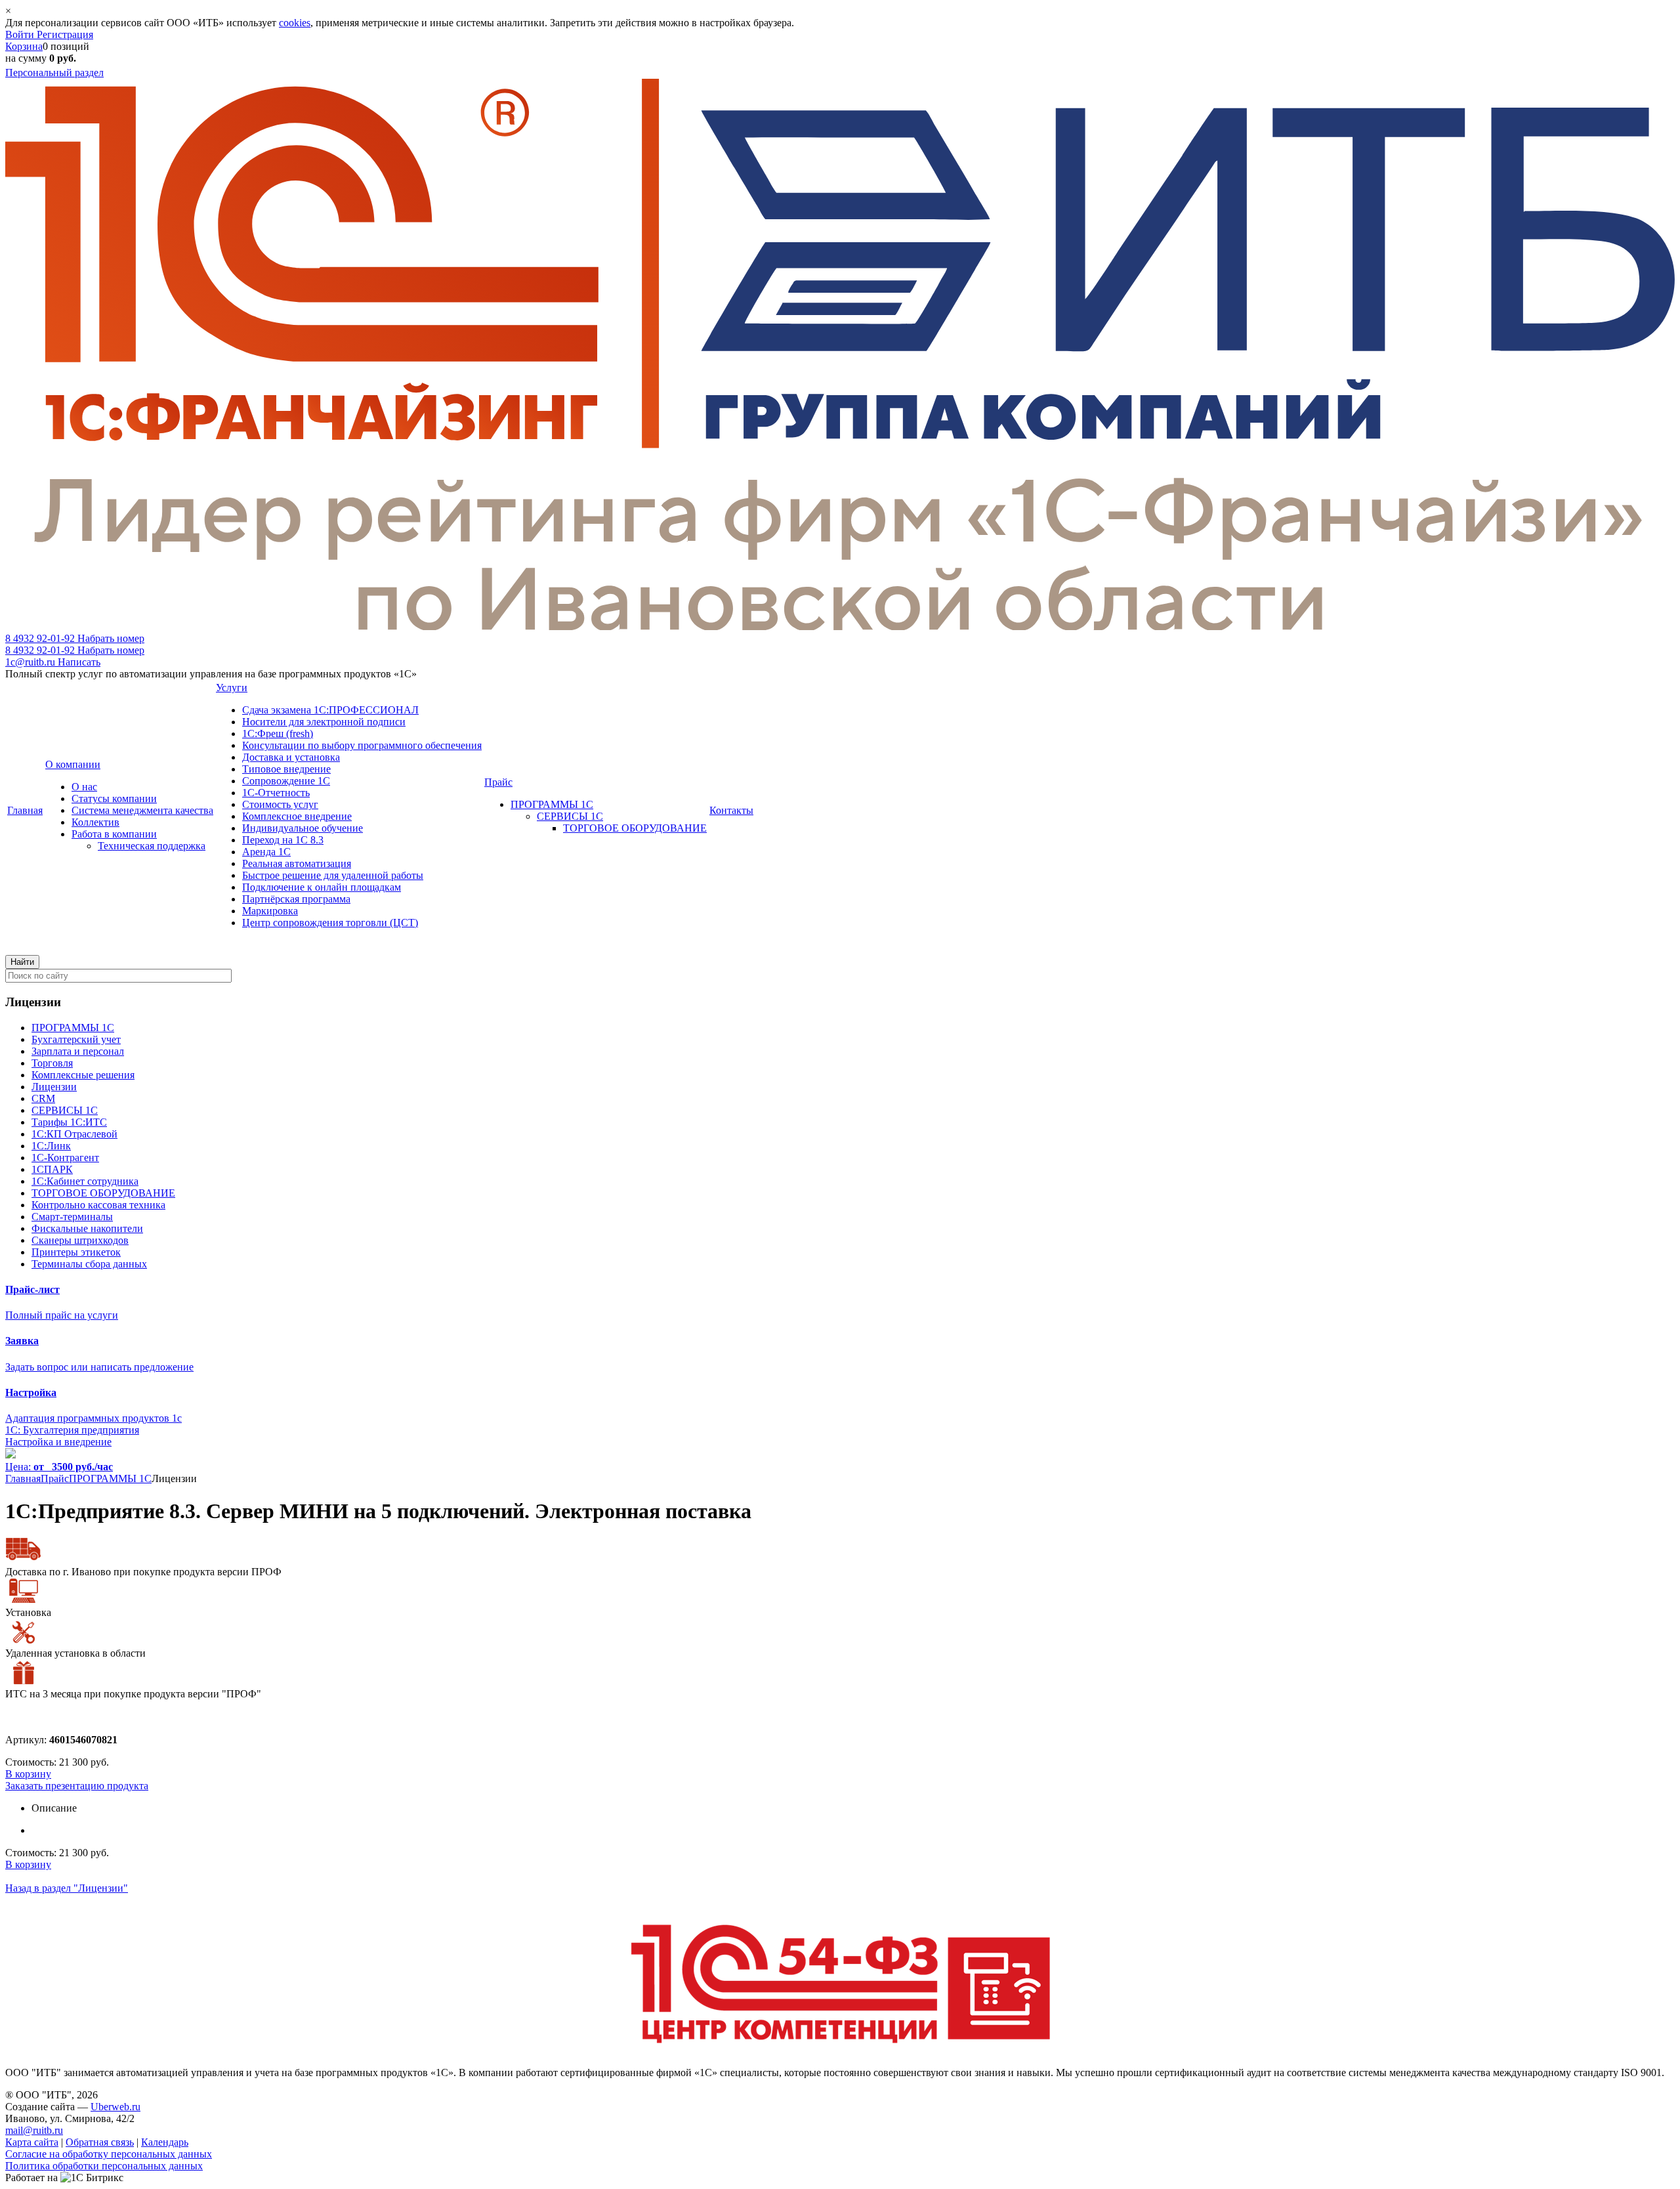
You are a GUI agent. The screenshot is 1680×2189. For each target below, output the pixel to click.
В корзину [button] (28, 1774)
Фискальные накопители (87, 1228)
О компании (73, 764)
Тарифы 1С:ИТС (69, 1122)
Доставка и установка (291, 757)
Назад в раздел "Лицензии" (67, 1888)
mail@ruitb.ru (34, 2130)
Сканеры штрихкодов (80, 1240)
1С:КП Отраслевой (74, 1134)
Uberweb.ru (115, 2107)
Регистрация (65, 34)
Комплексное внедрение (297, 816)
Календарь (165, 2142)
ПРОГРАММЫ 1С (552, 804)
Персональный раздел (54, 73)
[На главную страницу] (840, 627)
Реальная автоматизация (297, 863)
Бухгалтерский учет (76, 1039)
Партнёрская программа (296, 899)
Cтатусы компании (114, 798)
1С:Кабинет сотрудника (85, 1181)
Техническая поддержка (152, 846)
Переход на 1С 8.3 (283, 840)
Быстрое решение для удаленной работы (333, 875)
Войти (21, 34)
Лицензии (54, 1087)
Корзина (24, 46)
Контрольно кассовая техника (98, 1205)
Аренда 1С (266, 852)
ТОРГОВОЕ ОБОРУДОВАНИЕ (635, 828)
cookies (295, 23)
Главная (25, 810)
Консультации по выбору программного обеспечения (362, 745)
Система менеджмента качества (142, 810)
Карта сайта (32, 2142)
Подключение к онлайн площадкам (322, 887)
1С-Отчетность (276, 793)
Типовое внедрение (286, 769)
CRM (43, 1098)
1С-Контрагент (65, 1158)
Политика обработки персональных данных (104, 2166)
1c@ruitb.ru (53, 662)
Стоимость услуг (280, 804)
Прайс (498, 782)
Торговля (52, 1063)
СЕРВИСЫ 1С (570, 816)
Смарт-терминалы (72, 1217)
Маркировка (270, 911)
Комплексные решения (83, 1075)
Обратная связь (100, 2142)
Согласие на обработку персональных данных (109, 2154)
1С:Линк (51, 1146)
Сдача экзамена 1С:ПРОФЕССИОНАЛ (330, 710)
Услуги (232, 688)
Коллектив (95, 822)
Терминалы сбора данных (89, 1264)
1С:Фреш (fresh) (278, 733)
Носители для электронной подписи (324, 722)
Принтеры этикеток (76, 1252)
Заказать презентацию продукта (77, 1786)
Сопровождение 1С (286, 781)
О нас (84, 787)
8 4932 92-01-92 (75, 638)
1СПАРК (52, 1169)
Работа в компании (114, 834)
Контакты (731, 810)
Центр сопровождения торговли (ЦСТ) (330, 923)
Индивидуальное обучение (303, 828)
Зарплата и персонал (78, 1051)
